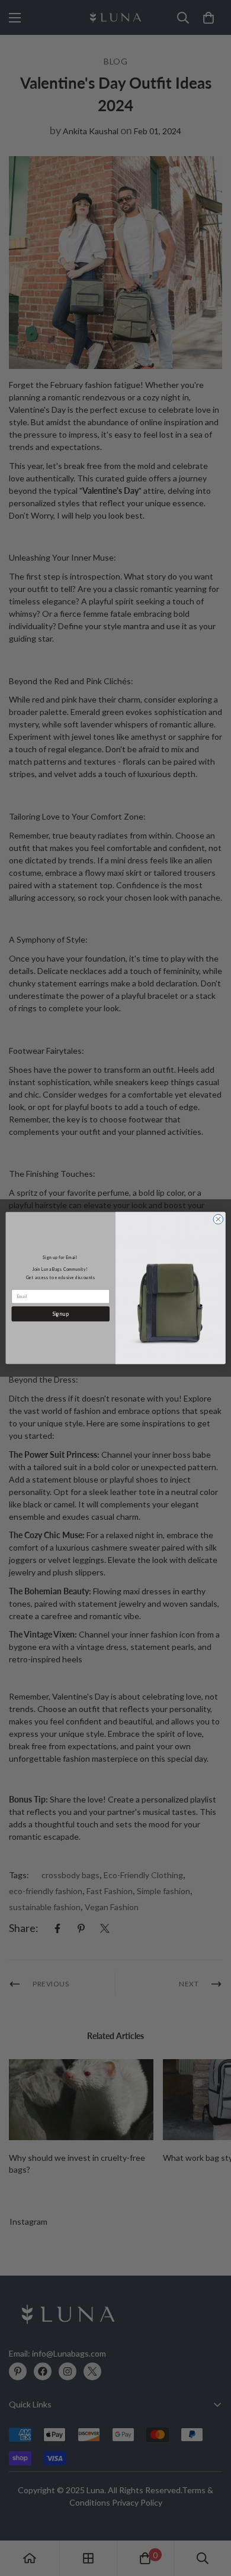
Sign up (61, 1313)
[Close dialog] (218, 1219)
